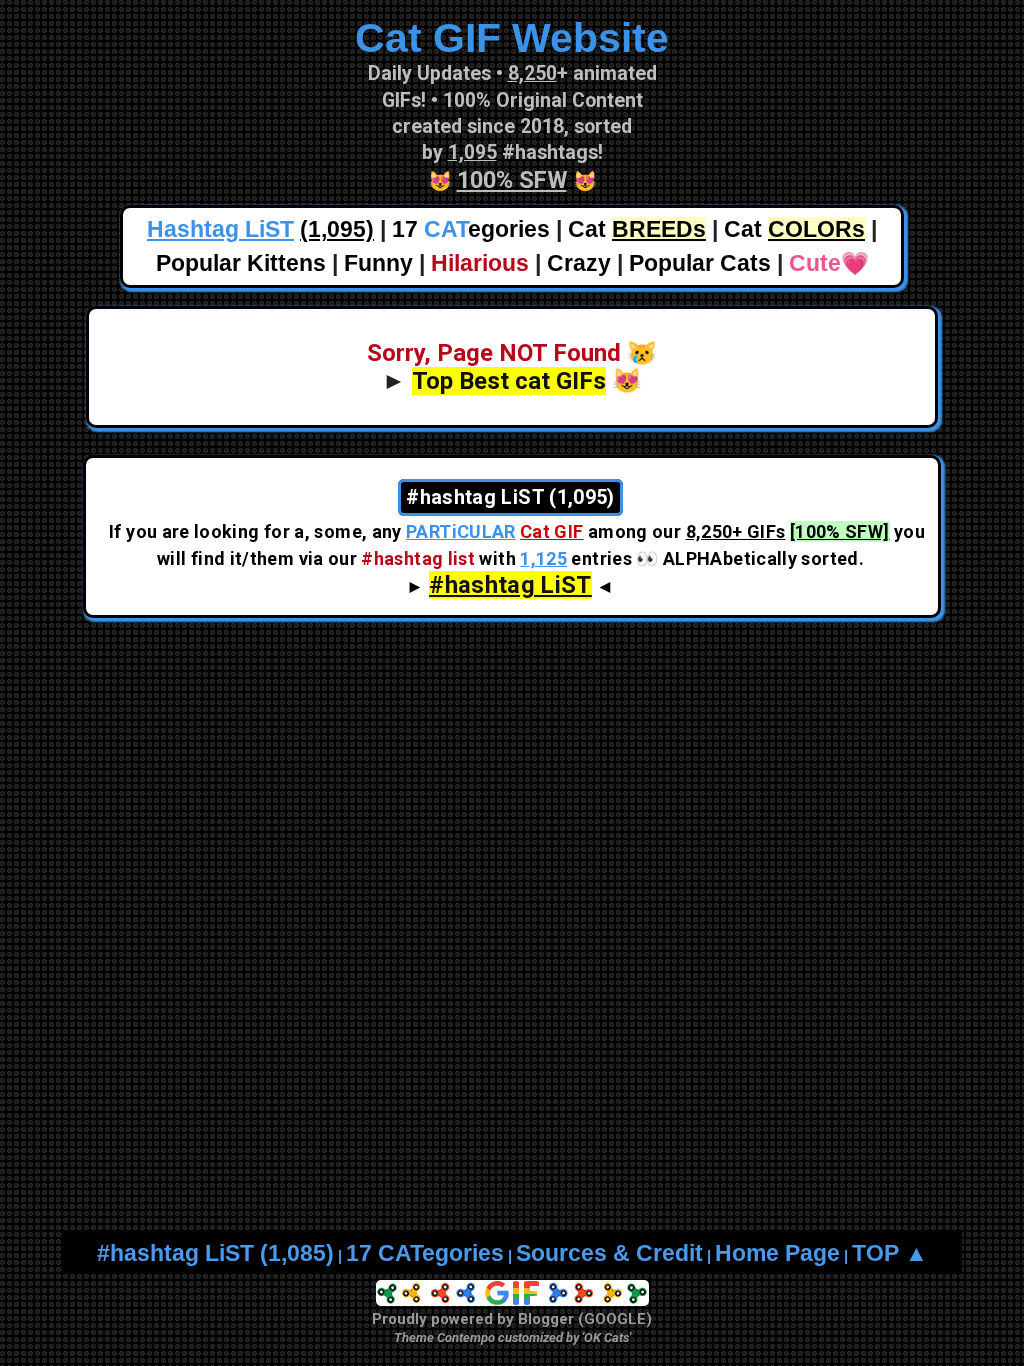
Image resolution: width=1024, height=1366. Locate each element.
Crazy (579, 263)
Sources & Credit (609, 1253)
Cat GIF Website (512, 38)
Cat (637, 229)
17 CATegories (425, 1253)
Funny (378, 263)
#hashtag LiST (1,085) (215, 1253)
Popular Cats (700, 263)
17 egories (471, 229)
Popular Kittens (241, 263)
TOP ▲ (890, 1253)
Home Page (777, 1253)
